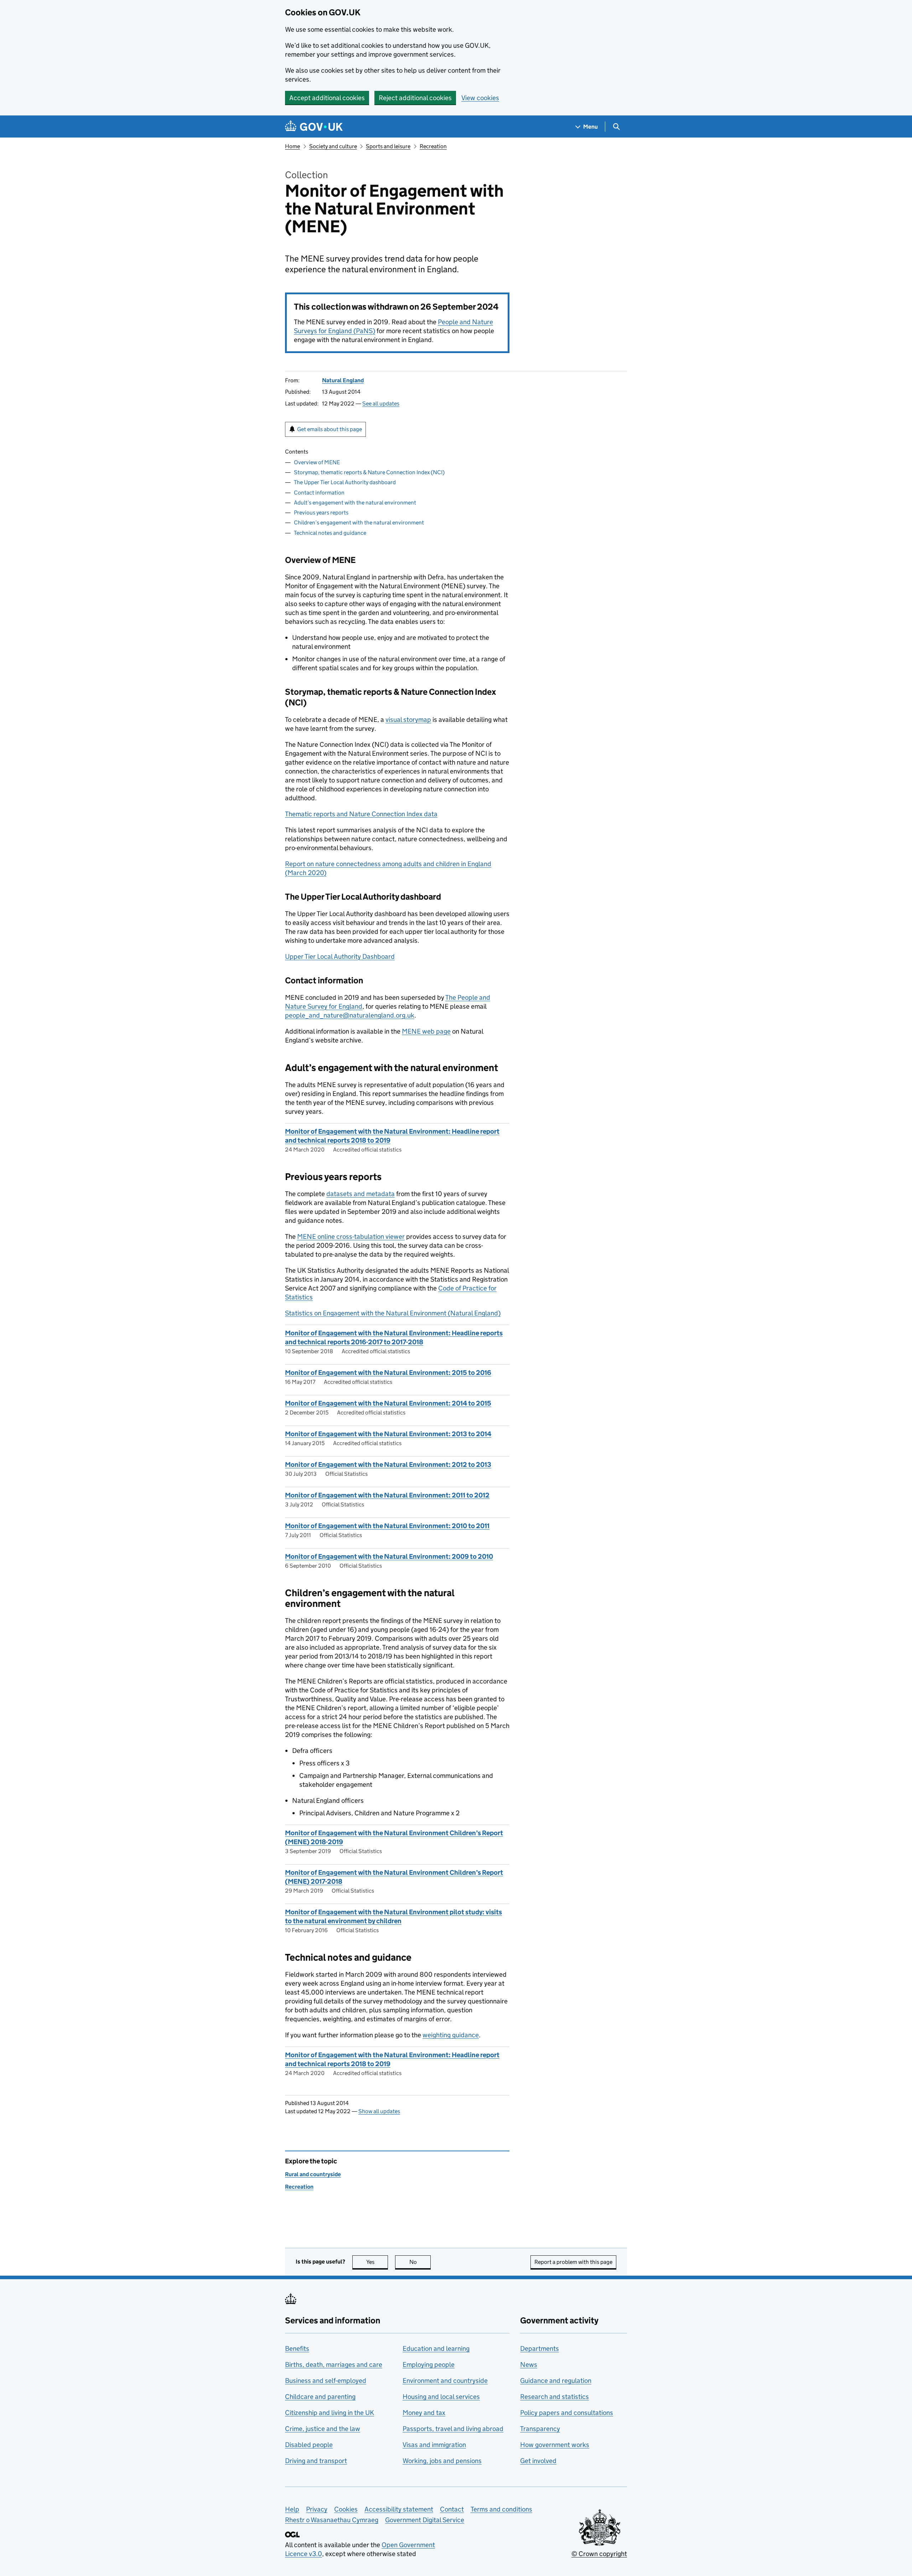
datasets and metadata (361, 1194)
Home (292, 146)
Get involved (538, 2461)
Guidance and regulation (556, 2381)
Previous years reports (321, 513)
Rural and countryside (313, 2174)
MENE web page (426, 1031)
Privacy (317, 2509)
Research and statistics (555, 2397)
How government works (555, 2445)
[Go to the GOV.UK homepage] (314, 127)
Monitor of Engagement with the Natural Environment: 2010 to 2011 (387, 1526)
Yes (377, 2262)
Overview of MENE (317, 462)
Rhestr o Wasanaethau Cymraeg (332, 2520)
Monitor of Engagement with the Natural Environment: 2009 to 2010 (389, 1556)
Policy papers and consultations (567, 2413)
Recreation (433, 146)
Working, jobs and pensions (442, 2461)
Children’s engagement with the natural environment (359, 523)
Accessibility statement (399, 2509)
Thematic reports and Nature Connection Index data (361, 814)
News (529, 2365)
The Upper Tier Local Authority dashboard (345, 482)
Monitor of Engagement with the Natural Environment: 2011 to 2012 (387, 1495)
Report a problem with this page (573, 2262)
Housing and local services (441, 2397)
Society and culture (333, 146)
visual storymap (408, 720)
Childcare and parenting (320, 2397)
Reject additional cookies (415, 98)
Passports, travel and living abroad (453, 2429)
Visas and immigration (434, 2445)
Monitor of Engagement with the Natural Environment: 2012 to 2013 (388, 1465)
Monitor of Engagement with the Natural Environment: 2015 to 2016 (388, 1373)
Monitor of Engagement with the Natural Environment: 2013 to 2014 (388, 1434)
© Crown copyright (599, 2554)
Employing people (429, 2365)
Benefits (297, 2349)
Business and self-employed (326, 2381)
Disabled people (309, 2445)
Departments (540, 2349)
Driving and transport (316, 2461)
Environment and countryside (445, 2381)
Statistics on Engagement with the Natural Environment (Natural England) (393, 1313)
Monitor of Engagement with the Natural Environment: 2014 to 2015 (388, 1403)
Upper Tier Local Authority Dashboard (340, 956)
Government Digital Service (425, 2520)
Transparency (540, 2429)
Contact (452, 2509)
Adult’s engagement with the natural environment (355, 503)
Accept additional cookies (327, 98)
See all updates (381, 404)
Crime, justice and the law (323, 2429)
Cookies (346, 2509)
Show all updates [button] (379, 2111)
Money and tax (424, 2413)
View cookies (480, 98)
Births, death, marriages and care (334, 2365)
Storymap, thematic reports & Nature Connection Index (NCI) (369, 472)
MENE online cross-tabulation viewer (351, 1237)
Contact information (319, 493)
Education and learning (436, 2349)
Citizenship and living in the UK (330, 2413)
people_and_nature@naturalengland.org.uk (350, 1015)
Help (292, 2509)
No (420, 2262)
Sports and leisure (388, 146)
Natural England (343, 380)
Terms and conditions (501, 2509)
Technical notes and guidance (330, 533)
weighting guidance (451, 2035)
